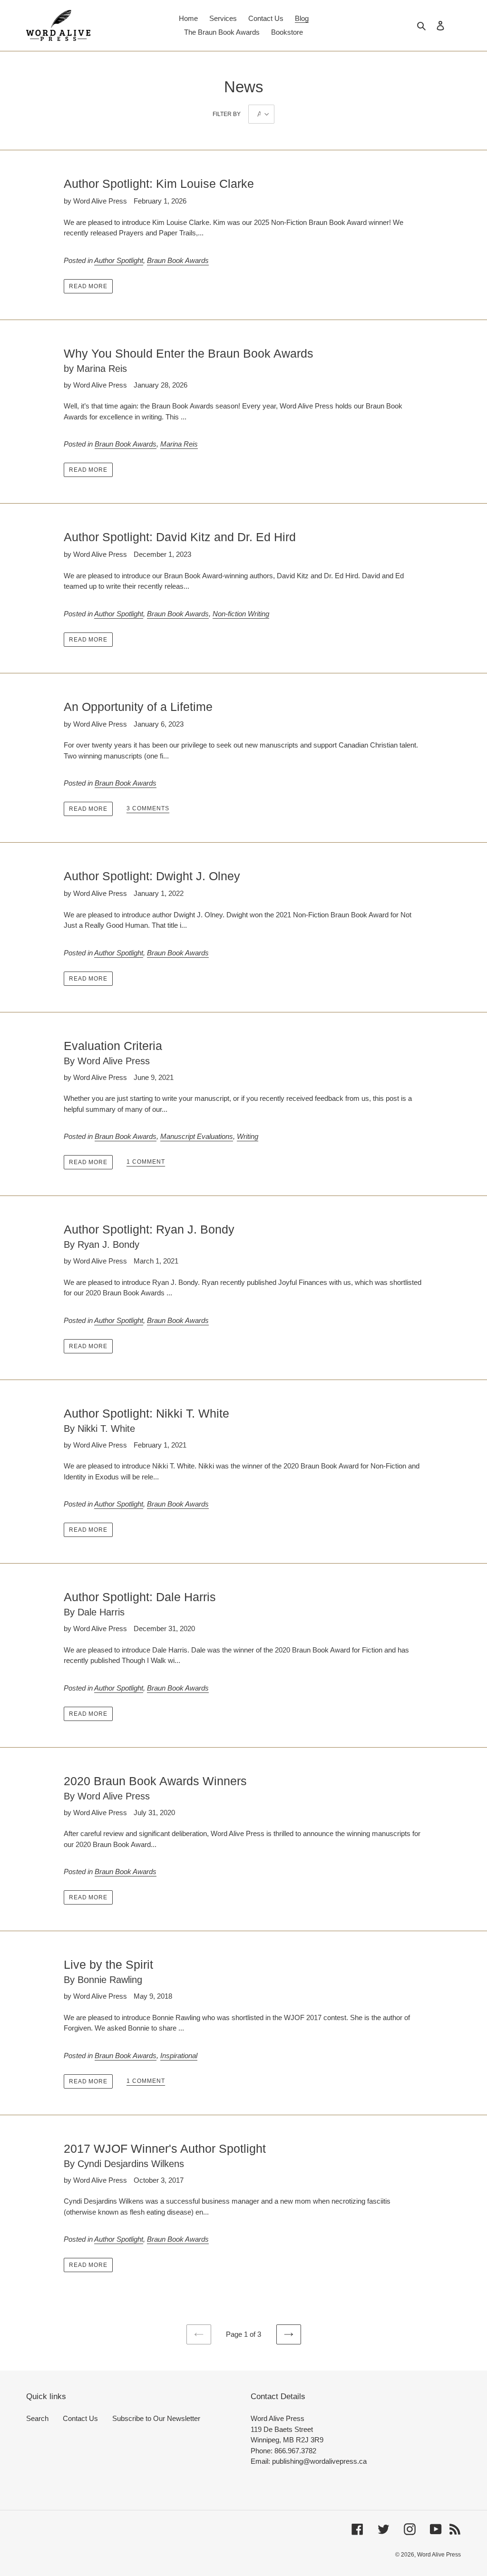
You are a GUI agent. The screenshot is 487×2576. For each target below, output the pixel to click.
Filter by (227, 114)
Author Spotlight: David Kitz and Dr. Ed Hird (180, 537)
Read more (88, 286)
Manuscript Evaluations (197, 1136)
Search (37, 2418)
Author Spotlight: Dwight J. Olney (152, 876)
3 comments (148, 808)
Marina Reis (179, 444)
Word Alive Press (439, 2555)
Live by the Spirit (108, 1971)
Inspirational (179, 2056)
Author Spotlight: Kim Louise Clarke (159, 184)
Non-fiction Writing (241, 614)
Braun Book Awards (178, 260)
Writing (248, 1136)
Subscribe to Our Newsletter (156, 2418)
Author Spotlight (119, 260)
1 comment (146, 1162)
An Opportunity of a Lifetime (138, 707)
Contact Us (80, 2418)
